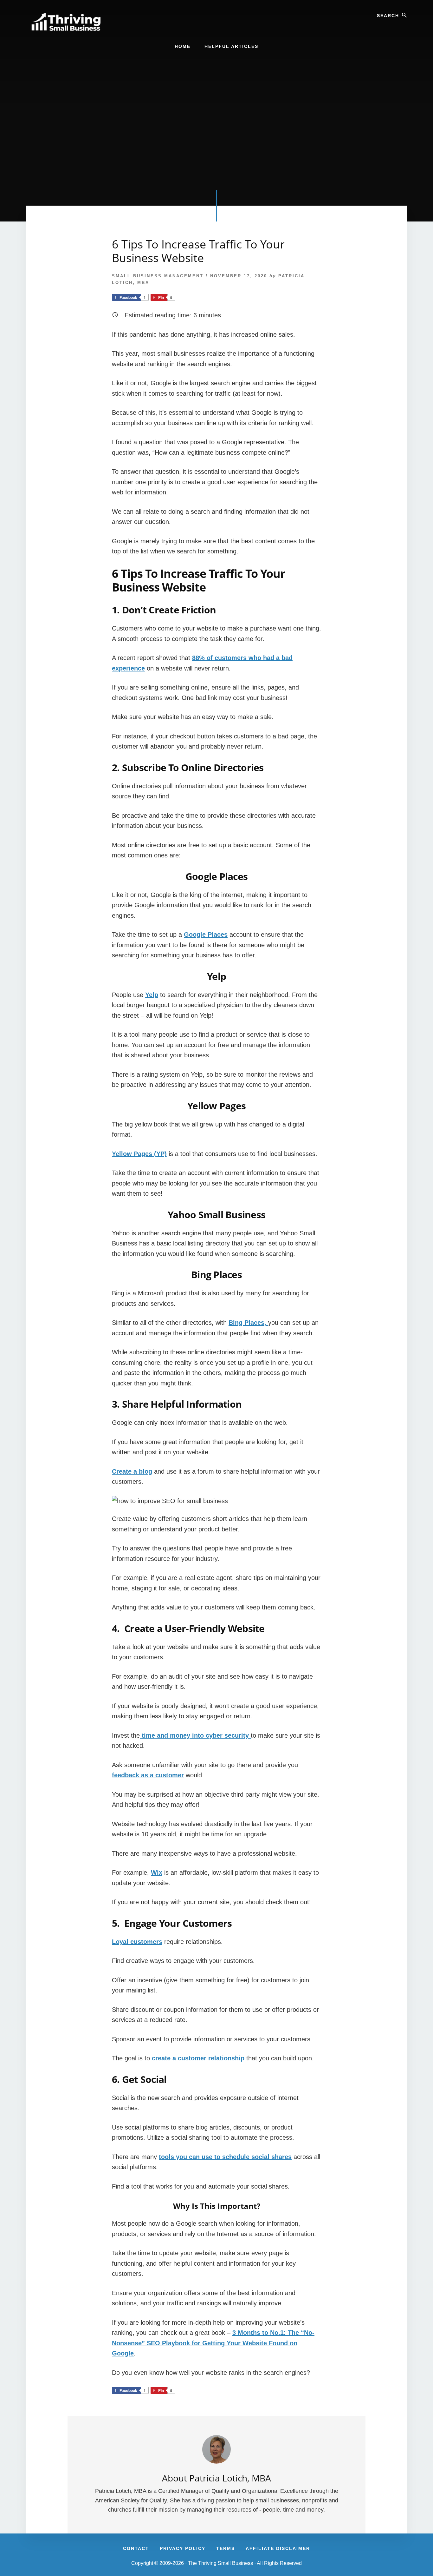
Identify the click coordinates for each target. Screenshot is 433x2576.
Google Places (206, 935)
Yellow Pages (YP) (139, 1154)
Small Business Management (158, 276)
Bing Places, (248, 1323)
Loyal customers (137, 1942)
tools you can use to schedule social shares (225, 2157)
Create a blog (132, 1471)
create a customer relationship (198, 2058)
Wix (157, 1873)
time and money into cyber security (195, 1735)
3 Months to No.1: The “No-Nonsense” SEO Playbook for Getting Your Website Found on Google (213, 2343)
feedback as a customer (148, 1775)
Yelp (152, 995)
